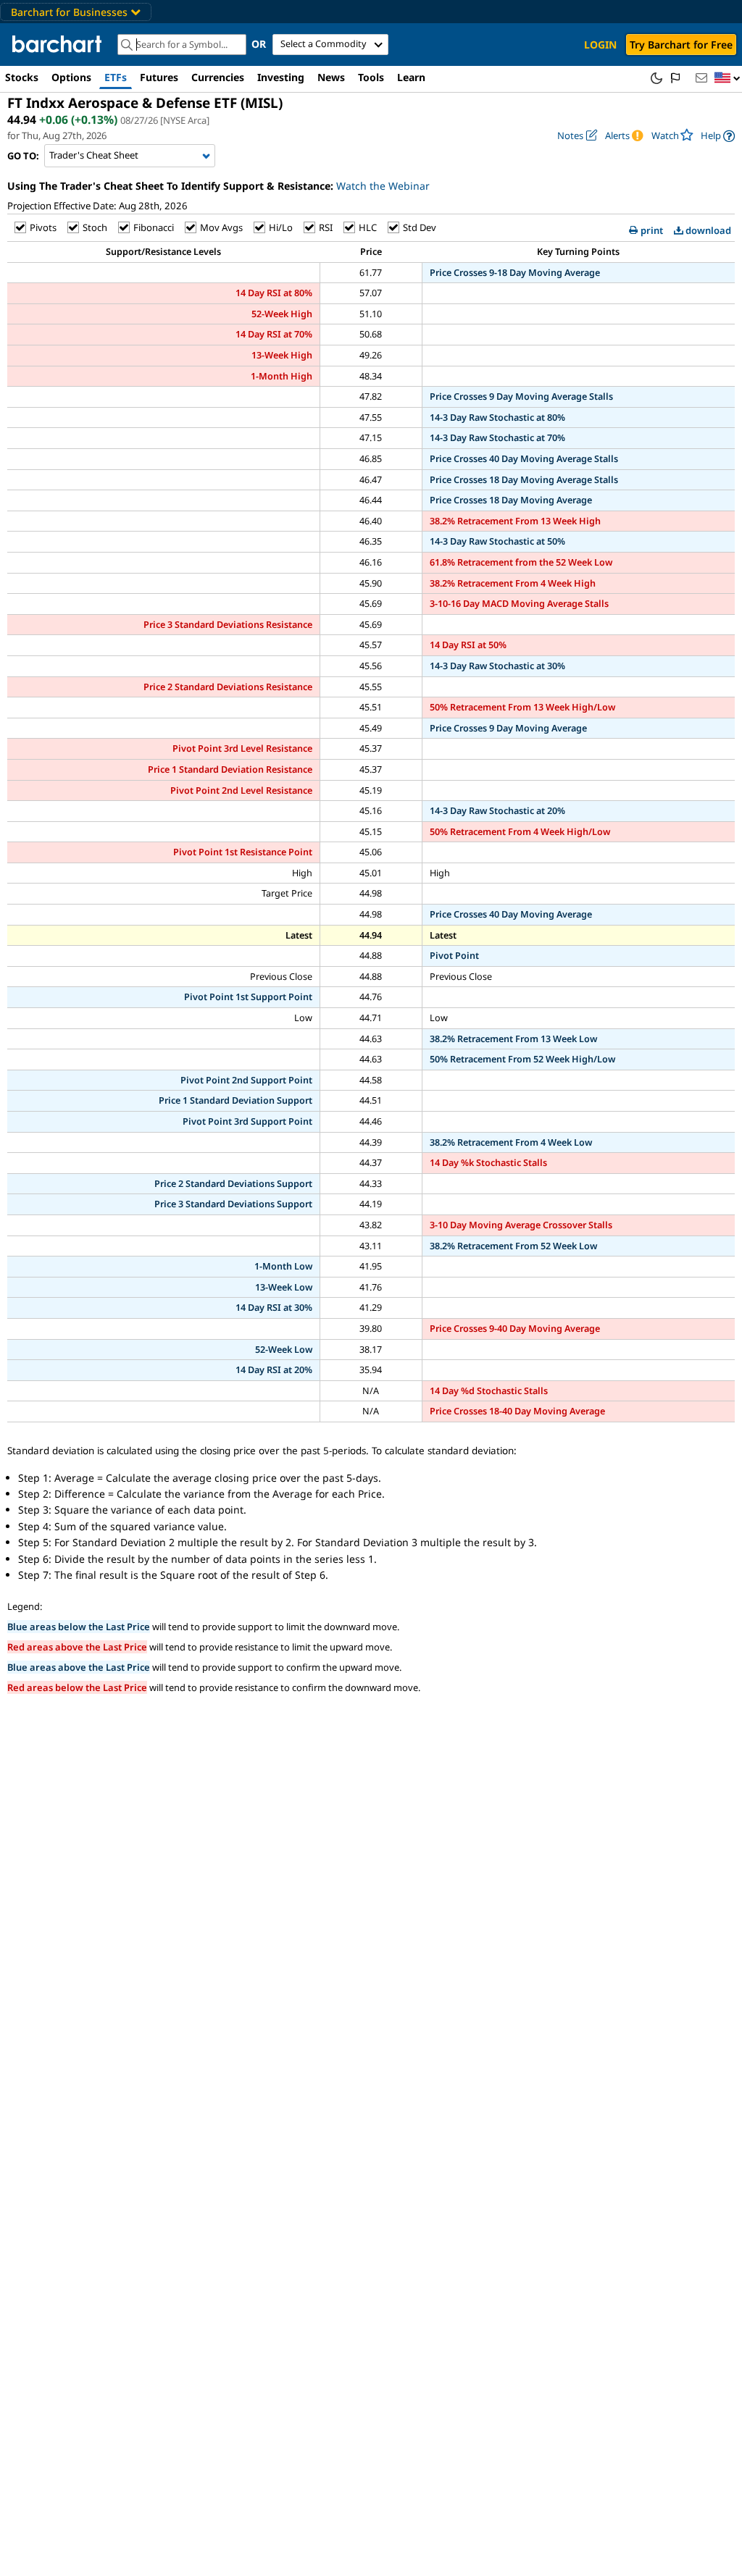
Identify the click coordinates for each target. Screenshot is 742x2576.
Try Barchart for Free (681, 45)
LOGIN (600, 45)
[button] (728, 79)
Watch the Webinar (383, 186)
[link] (718, 136)
